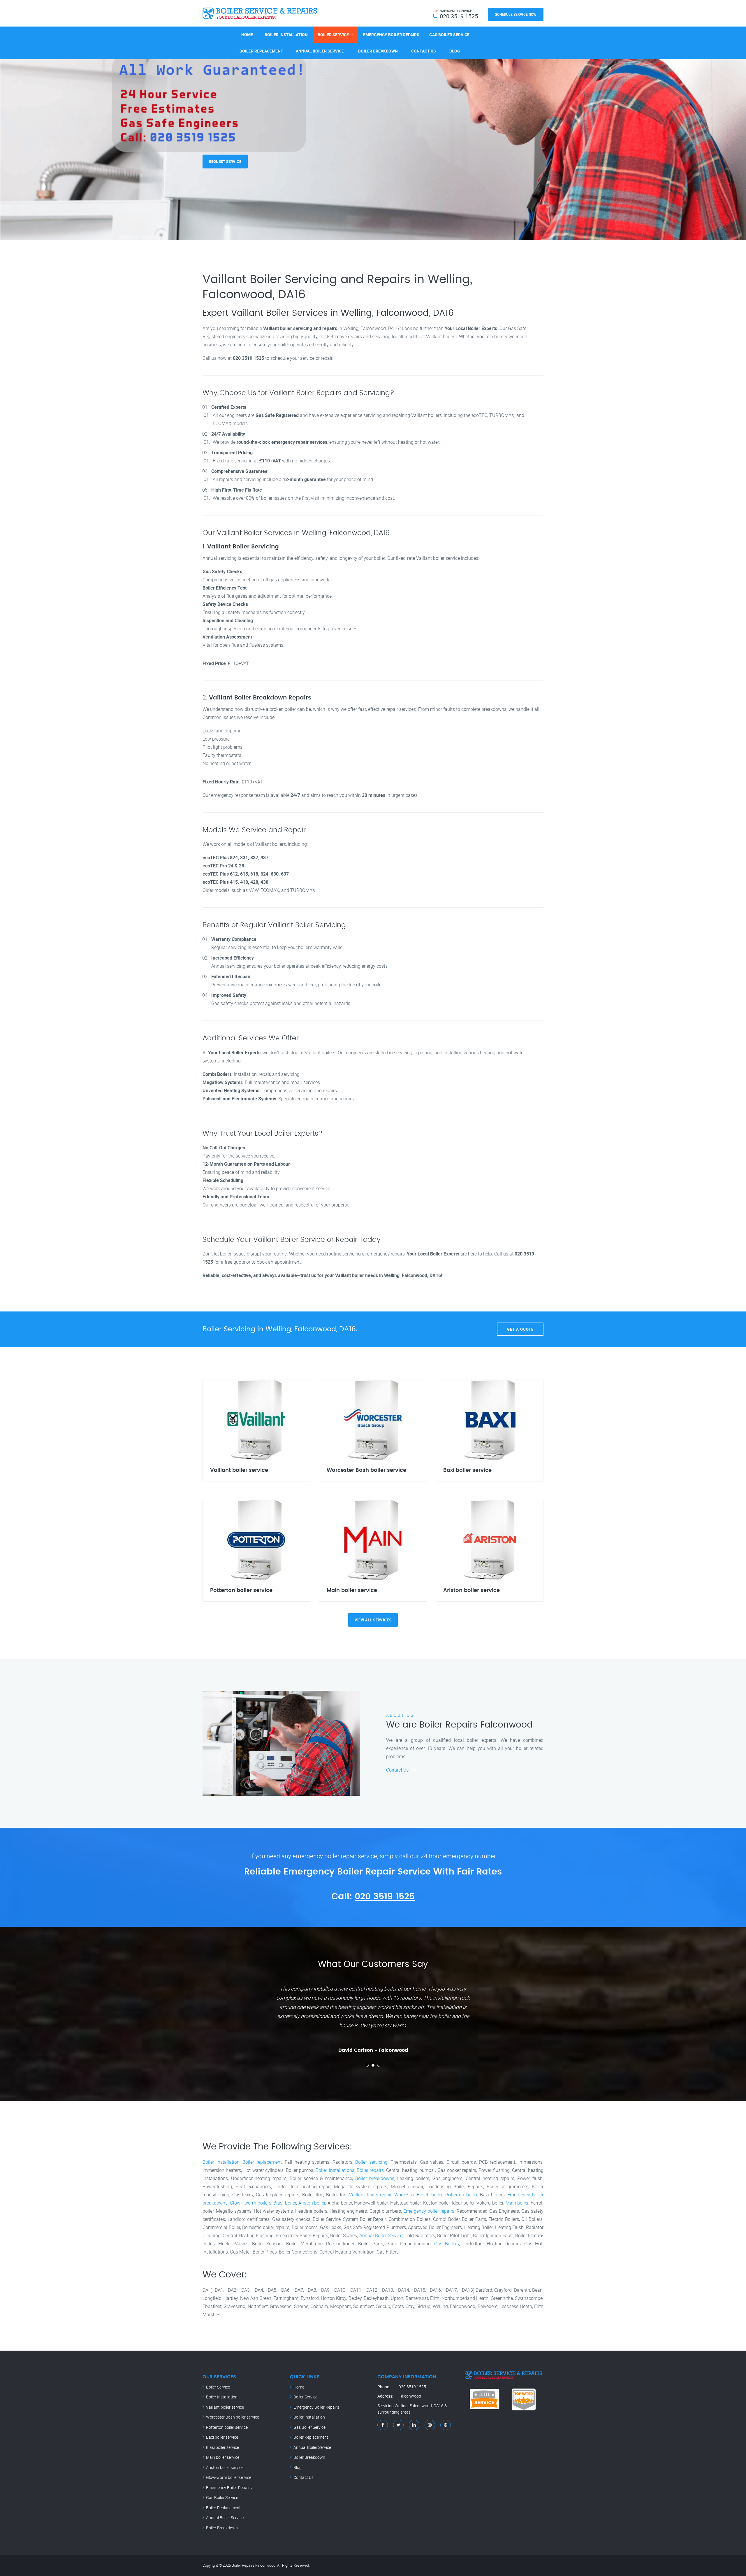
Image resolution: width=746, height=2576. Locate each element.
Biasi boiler (285, 2203)
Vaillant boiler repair (370, 2195)
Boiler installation (221, 2162)
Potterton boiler (461, 2195)
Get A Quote (520, 1329)
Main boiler (517, 2203)
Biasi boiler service (222, 2447)
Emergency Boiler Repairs (391, 35)
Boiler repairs (370, 2170)
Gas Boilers (447, 2244)
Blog (455, 51)
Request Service (225, 154)
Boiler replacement (262, 2162)
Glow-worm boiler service (229, 2477)
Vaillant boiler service (225, 2407)
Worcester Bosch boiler (418, 2195)
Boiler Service (333, 35)
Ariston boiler (312, 2203)
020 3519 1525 (385, 1897)
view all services (373, 1620)
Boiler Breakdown (378, 51)
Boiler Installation (286, 35)
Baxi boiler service (222, 2437)
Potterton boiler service (227, 2427)
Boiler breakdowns (375, 2178)
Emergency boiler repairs (429, 2211)
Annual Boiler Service (320, 51)
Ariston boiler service (225, 2467)
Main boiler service (223, 2457)
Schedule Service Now (516, 14)
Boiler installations (335, 2170)
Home (247, 35)
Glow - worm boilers (251, 2203)
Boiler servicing (371, 2162)
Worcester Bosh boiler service (233, 2417)
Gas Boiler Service (449, 35)
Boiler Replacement (261, 51)
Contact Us (424, 51)
